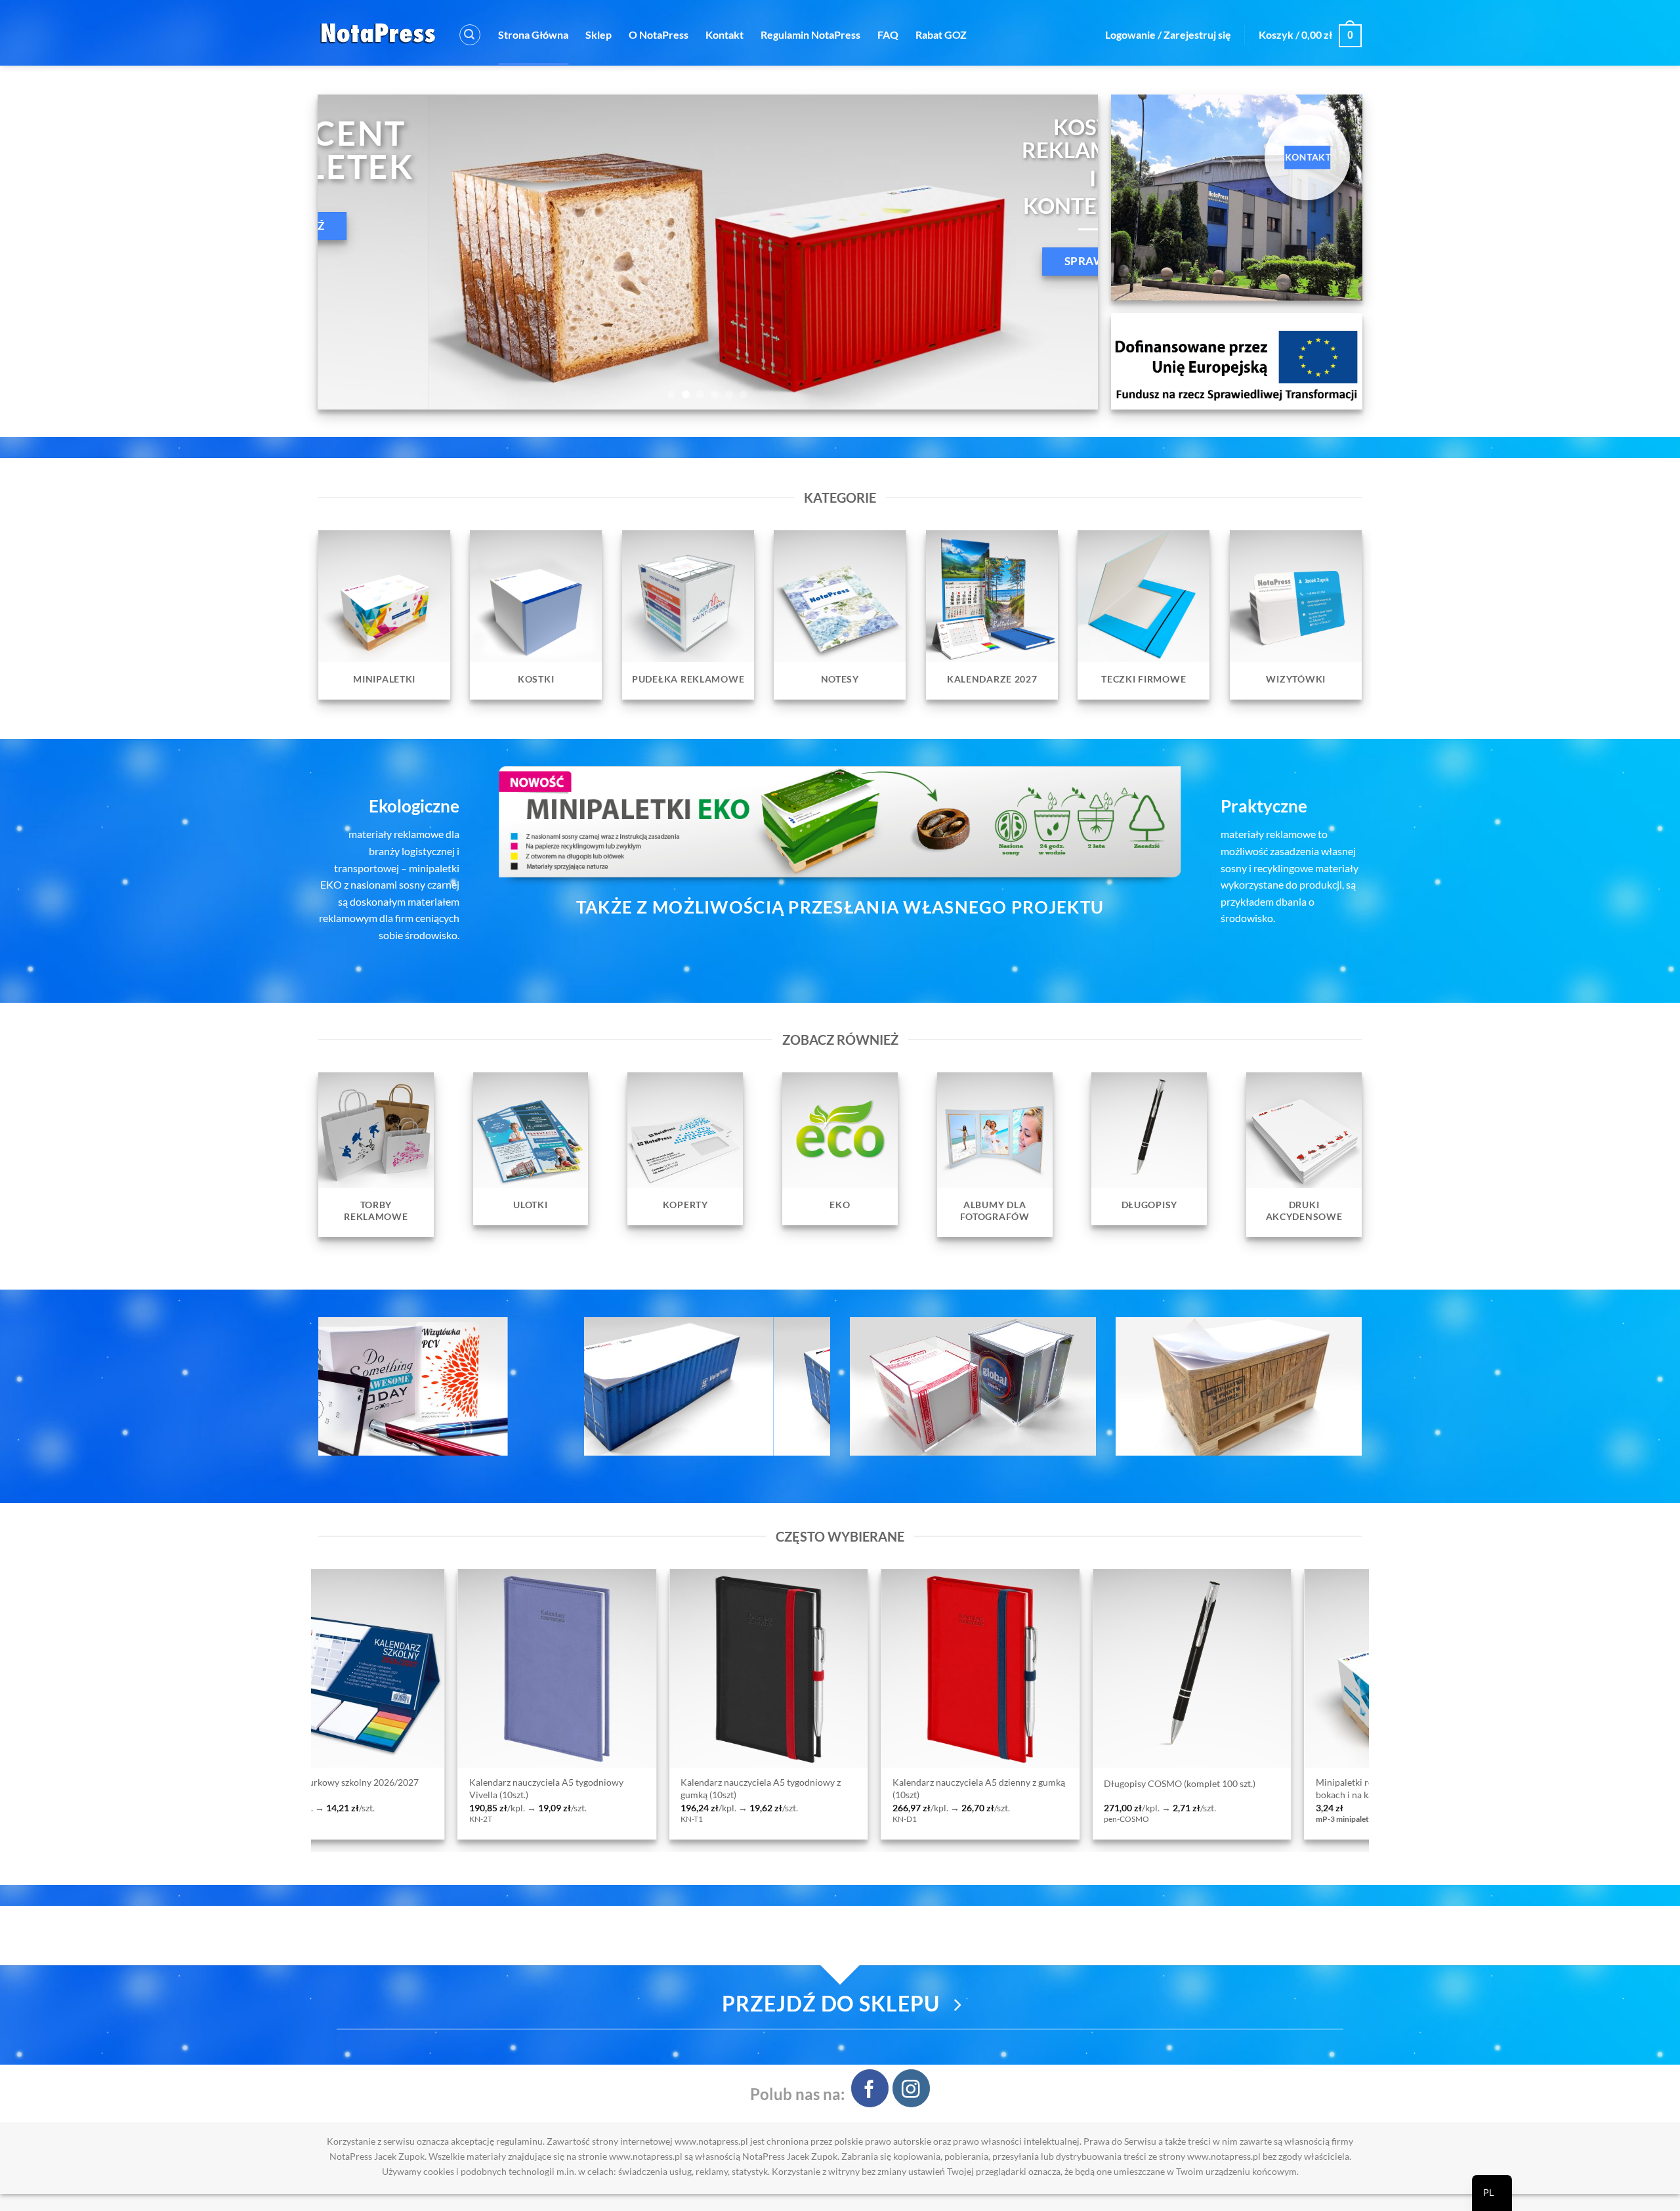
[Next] (1066, 252)
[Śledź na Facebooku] (870, 2088)
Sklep (598, 34)
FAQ (888, 34)
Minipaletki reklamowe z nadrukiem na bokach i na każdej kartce (941, 1788)
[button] (470, 35)
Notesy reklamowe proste (1126, 1783)
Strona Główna (533, 34)
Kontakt (724, 34)
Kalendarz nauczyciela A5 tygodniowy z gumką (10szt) (308, 1788)
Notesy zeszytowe (1322, 1783)
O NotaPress (659, 34)
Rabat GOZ (941, 34)
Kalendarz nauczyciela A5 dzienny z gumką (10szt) (525, 1788)
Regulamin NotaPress (810, 34)
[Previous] (350, 252)
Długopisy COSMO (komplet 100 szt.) (727, 1783)
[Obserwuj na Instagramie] (911, 2088)
